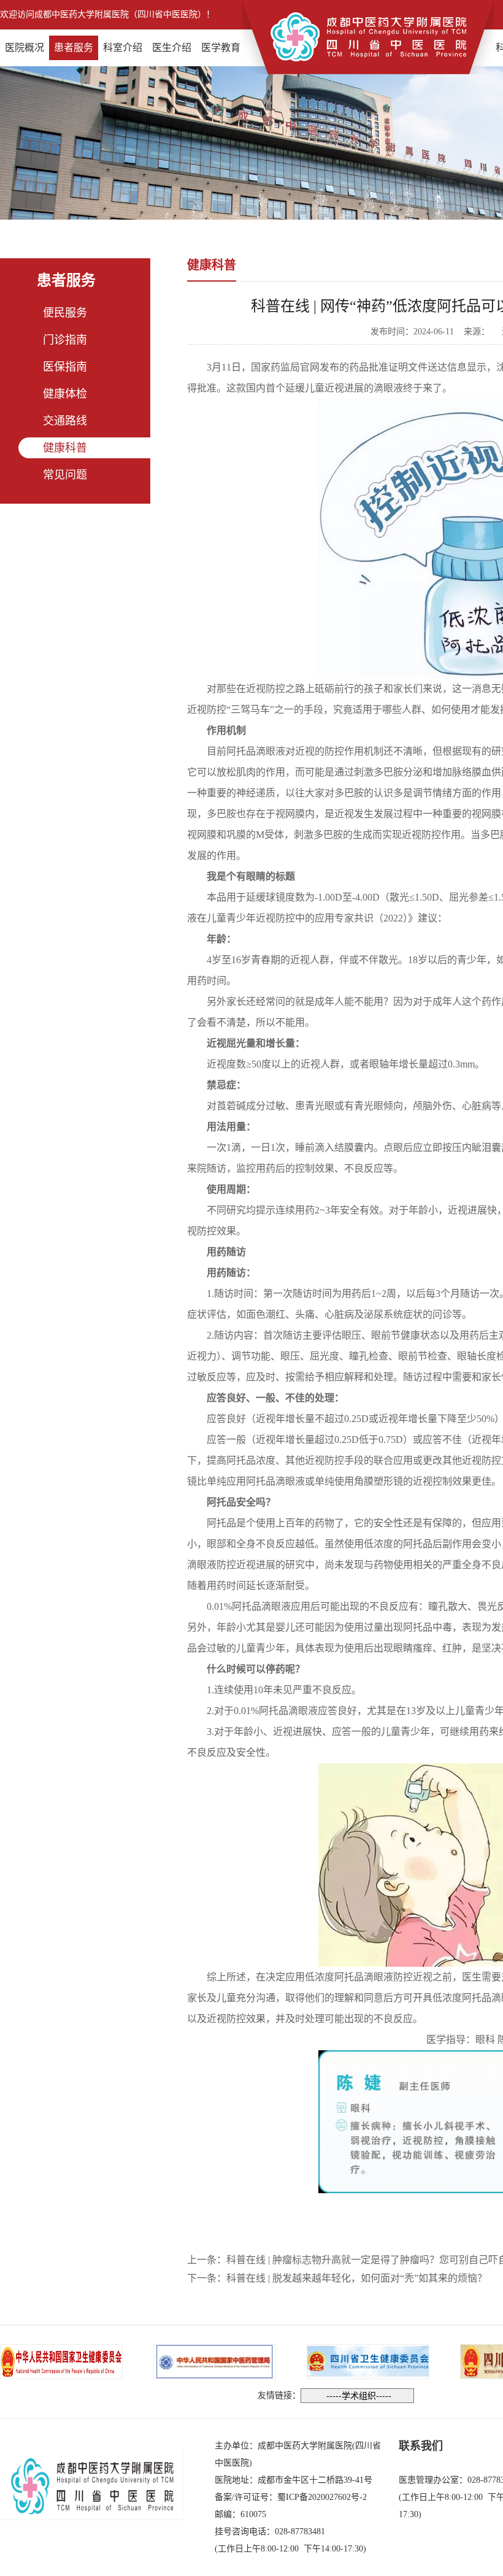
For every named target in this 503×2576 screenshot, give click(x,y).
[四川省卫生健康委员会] (368, 2360)
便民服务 (65, 313)
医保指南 (65, 367)
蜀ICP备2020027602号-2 (322, 2497)
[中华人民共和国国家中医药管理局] (215, 2360)
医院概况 (25, 48)
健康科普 (65, 448)
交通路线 (65, 421)
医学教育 (221, 48)
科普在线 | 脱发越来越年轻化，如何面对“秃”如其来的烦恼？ (357, 2278)
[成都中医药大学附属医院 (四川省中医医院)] (368, 36)
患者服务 (74, 48)
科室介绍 (123, 48)
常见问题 (65, 475)
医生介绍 (172, 48)
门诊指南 (65, 340)
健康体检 (65, 394)
